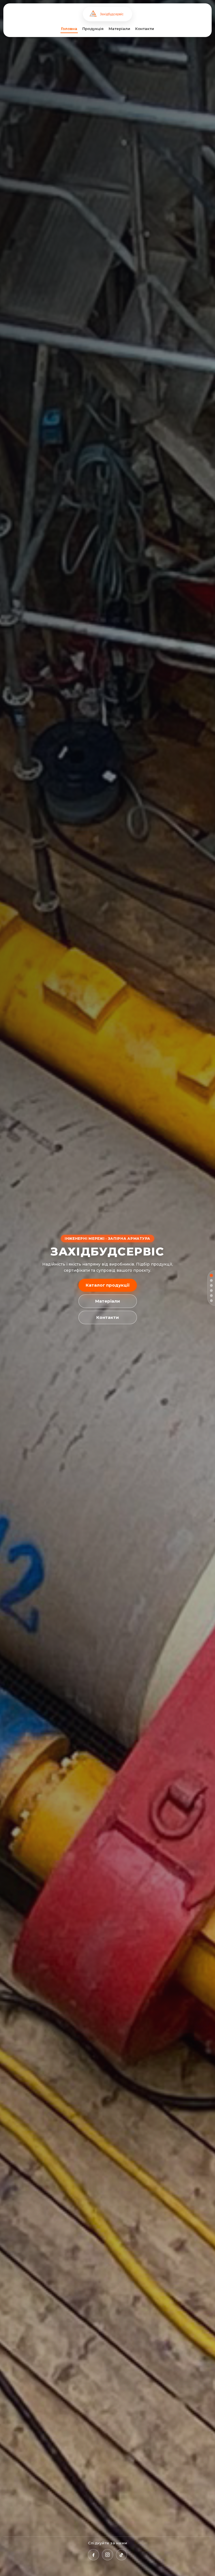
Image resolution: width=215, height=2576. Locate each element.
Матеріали (119, 29)
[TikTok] (121, 2555)
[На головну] (108, 14)
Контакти (145, 29)
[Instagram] (107, 2555)
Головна (69, 29)
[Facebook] (94, 2555)
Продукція (93, 29)
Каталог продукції (108, 1285)
